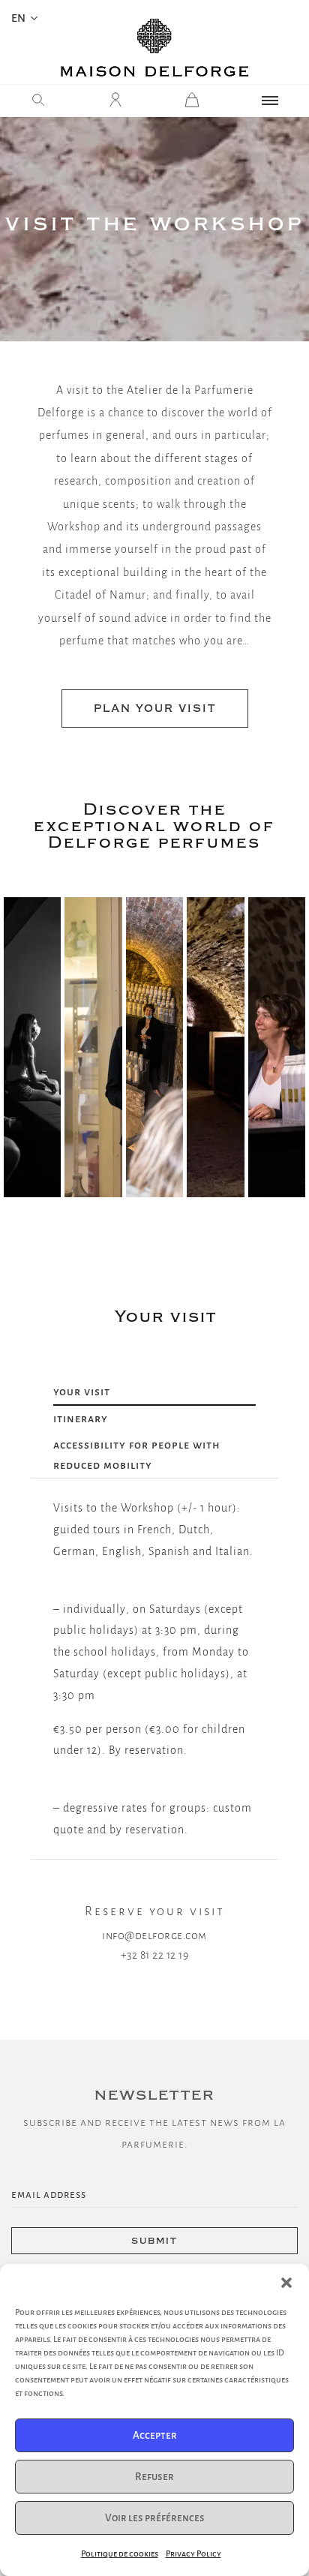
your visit (82, 1392)
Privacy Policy (193, 2553)
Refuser (154, 2477)
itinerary (81, 1419)
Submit (154, 2241)
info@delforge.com (154, 1935)
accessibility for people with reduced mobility (137, 1455)
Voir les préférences (155, 2518)
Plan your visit (155, 709)
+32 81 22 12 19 (155, 1955)
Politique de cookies (120, 2553)
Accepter (155, 2435)
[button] (286, 2283)
